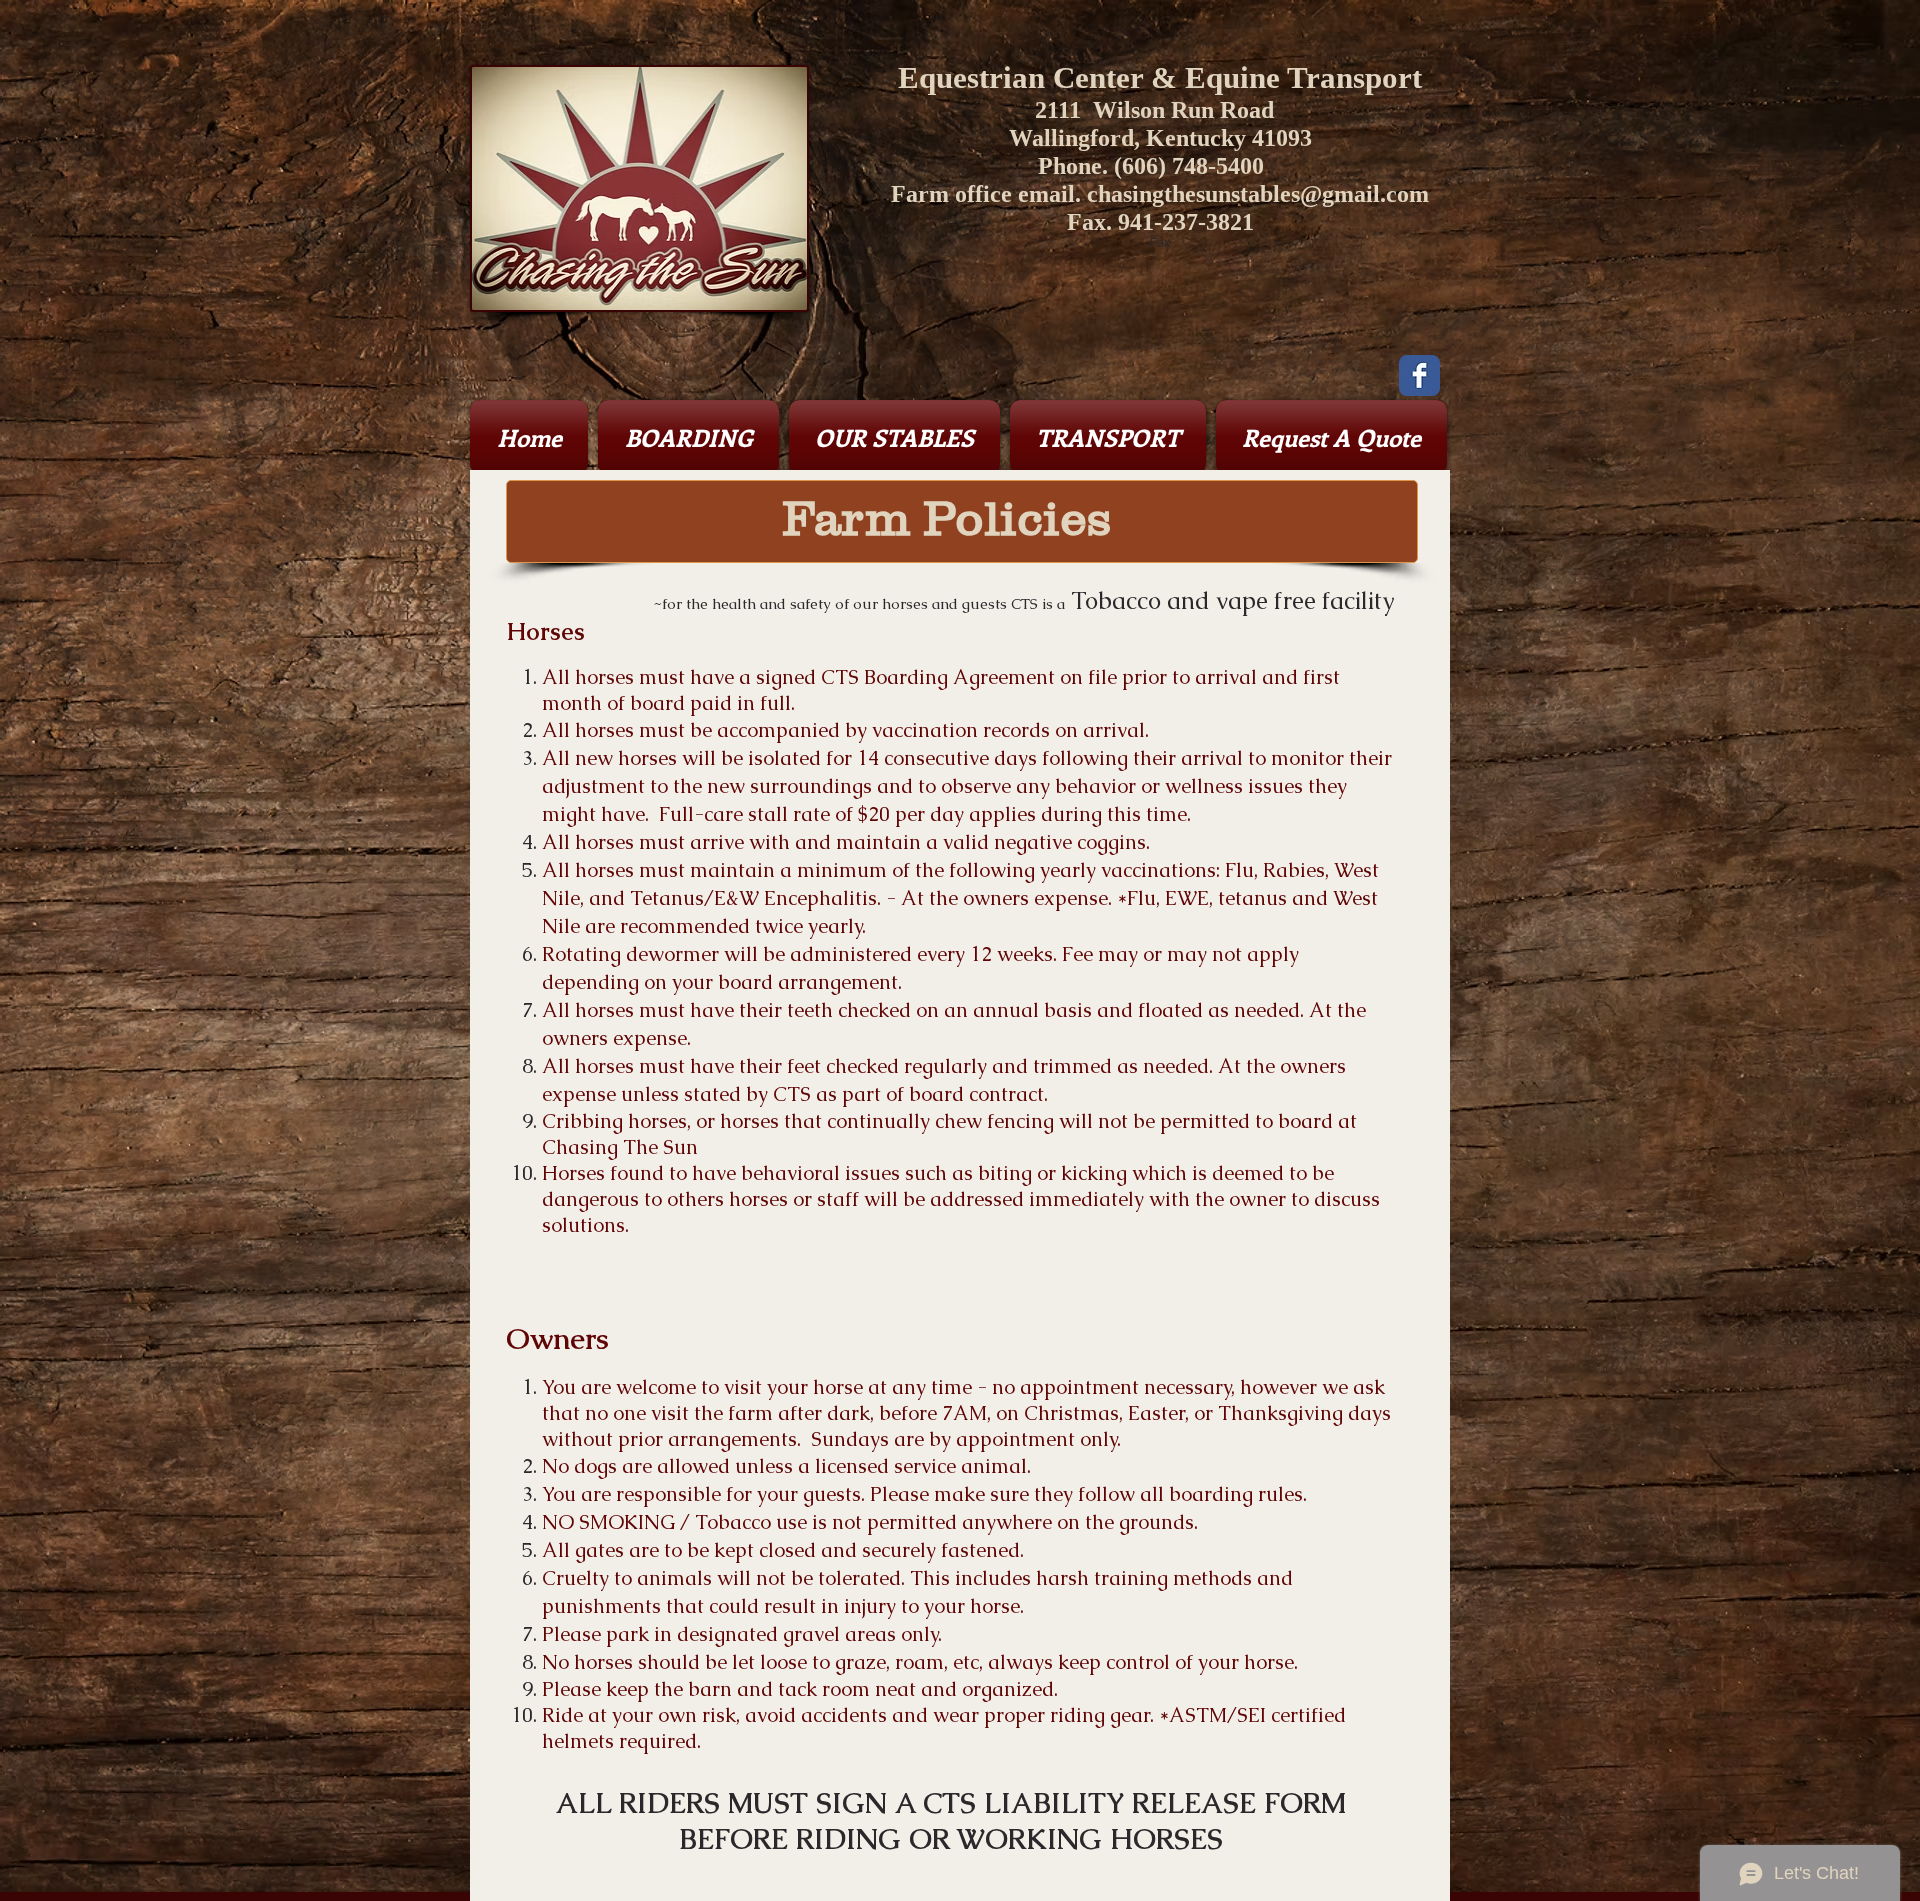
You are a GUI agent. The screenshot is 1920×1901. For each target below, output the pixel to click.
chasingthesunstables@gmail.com (1258, 194)
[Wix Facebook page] (1419, 375)
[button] (688, 437)
